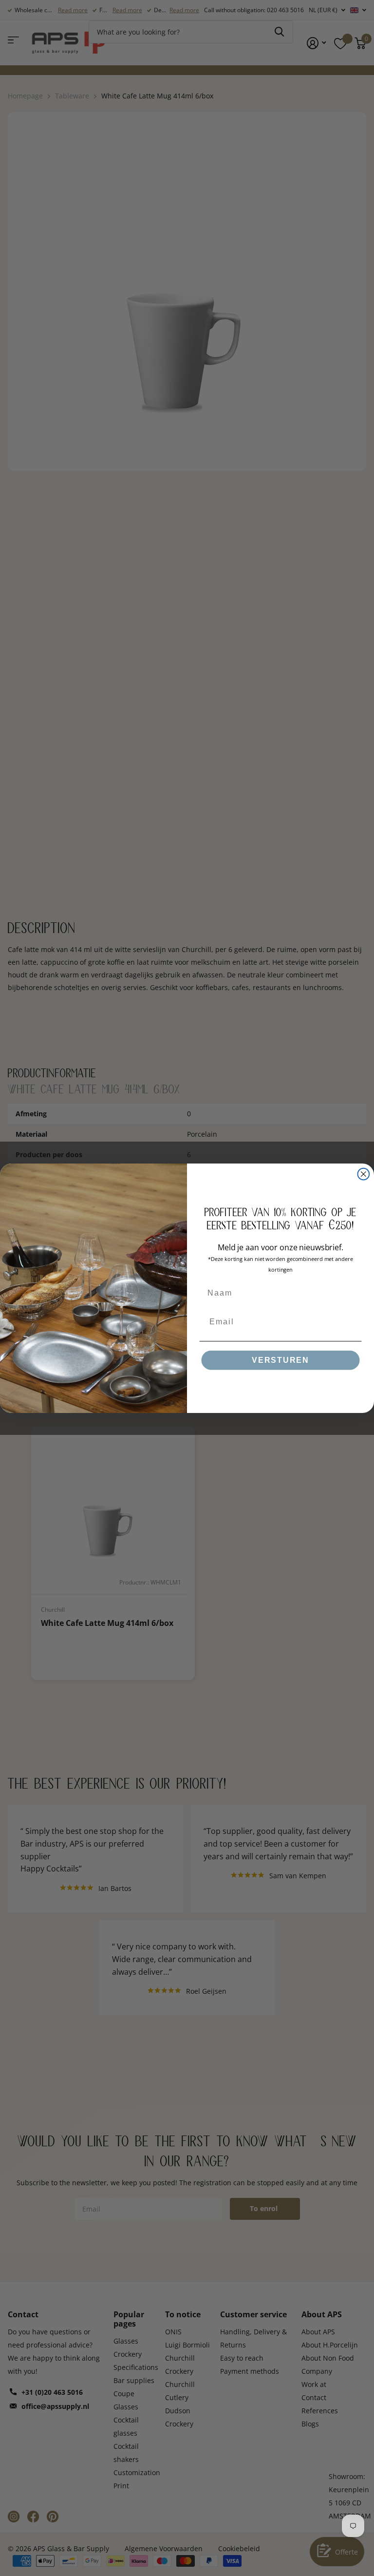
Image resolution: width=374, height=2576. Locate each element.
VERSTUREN (280, 1360)
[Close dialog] (364, 1174)
